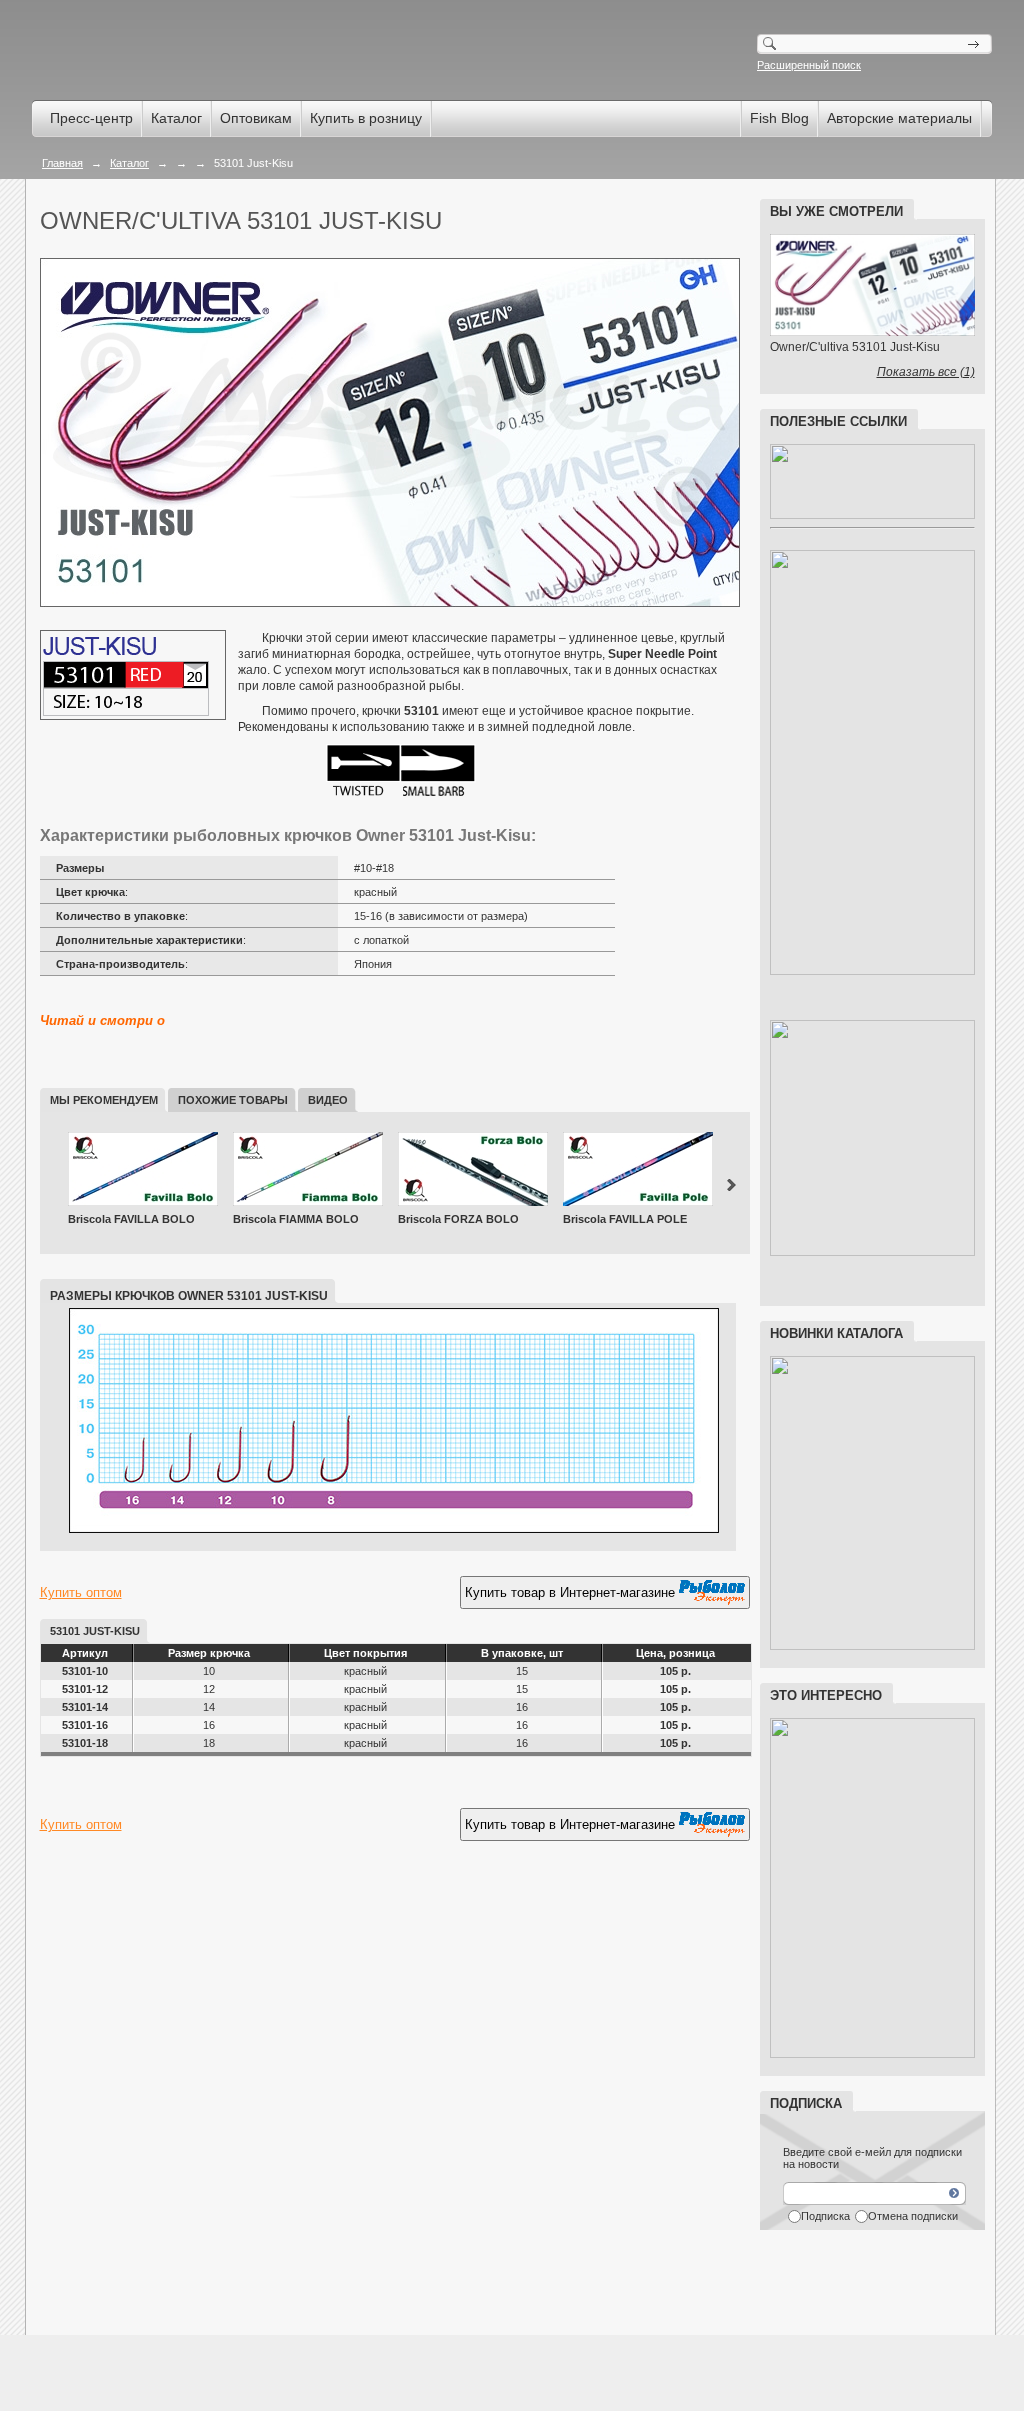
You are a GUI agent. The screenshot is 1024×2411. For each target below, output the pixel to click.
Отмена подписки (913, 2216)
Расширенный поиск (809, 65)
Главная (62, 163)
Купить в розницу (366, 118)
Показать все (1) (926, 372)
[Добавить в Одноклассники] (94, 1877)
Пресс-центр (91, 118)
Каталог (176, 118)
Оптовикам (256, 118)
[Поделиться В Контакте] (170, 1877)
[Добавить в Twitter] (132, 1877)
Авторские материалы (899, 118)
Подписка (825, 2216)
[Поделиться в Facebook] (56, 1877)
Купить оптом (81, 1592)
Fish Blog (779, 118)
